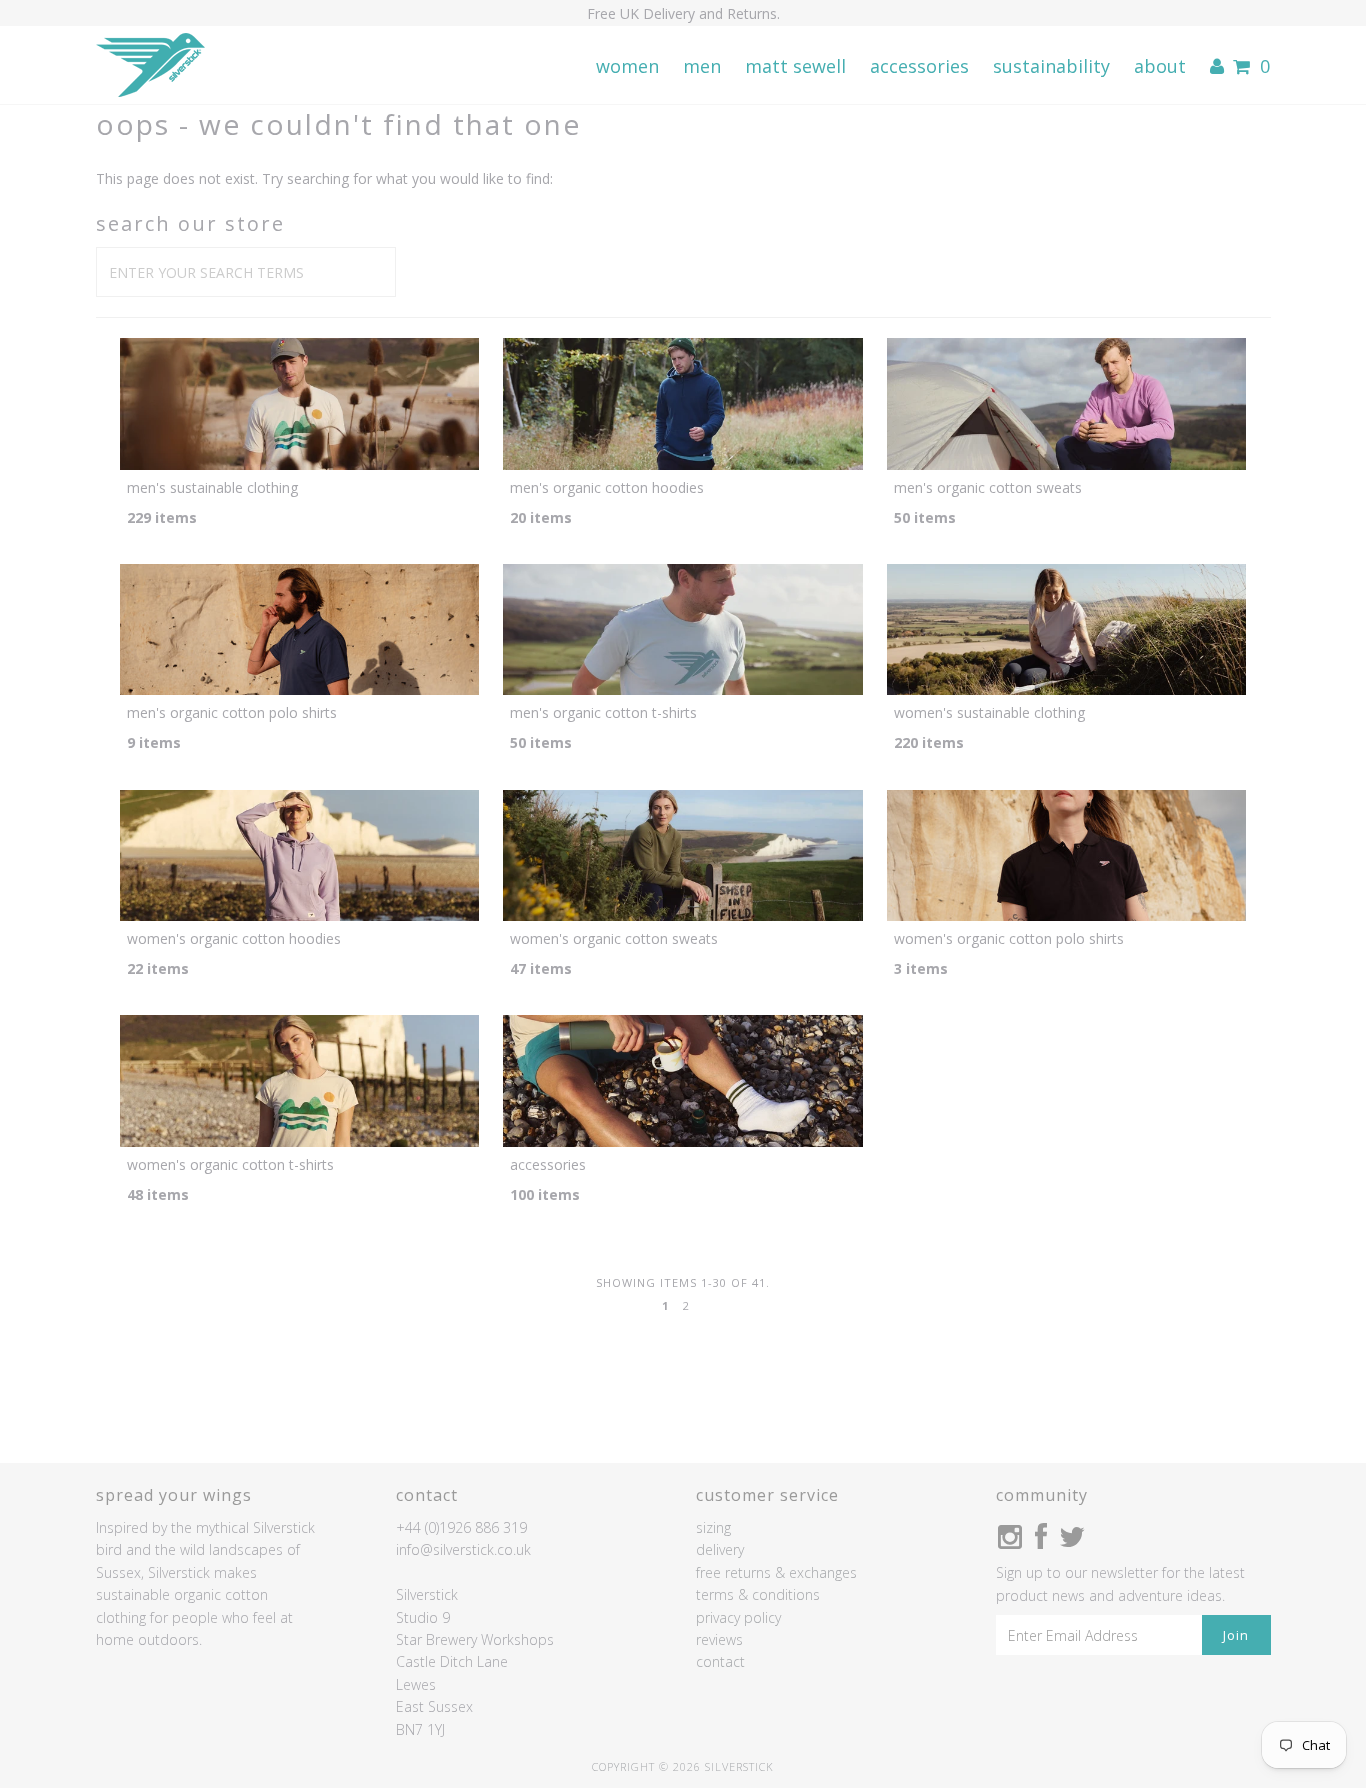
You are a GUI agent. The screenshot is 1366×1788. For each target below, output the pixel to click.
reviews (719, 1639)
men (702, 66)
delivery (720, 1549)
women (627, 66)
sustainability (1051, 66)
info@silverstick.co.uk (463, 1549)
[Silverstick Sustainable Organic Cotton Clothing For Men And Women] (150, 65)
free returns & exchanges (776, 1572)
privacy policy (738, 1617)
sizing (713, 1527)
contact (720, 1661)
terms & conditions (758, 1594)
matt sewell (795, 66)
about (1160, 66)
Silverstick (739, 1766)
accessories (919, 66)
